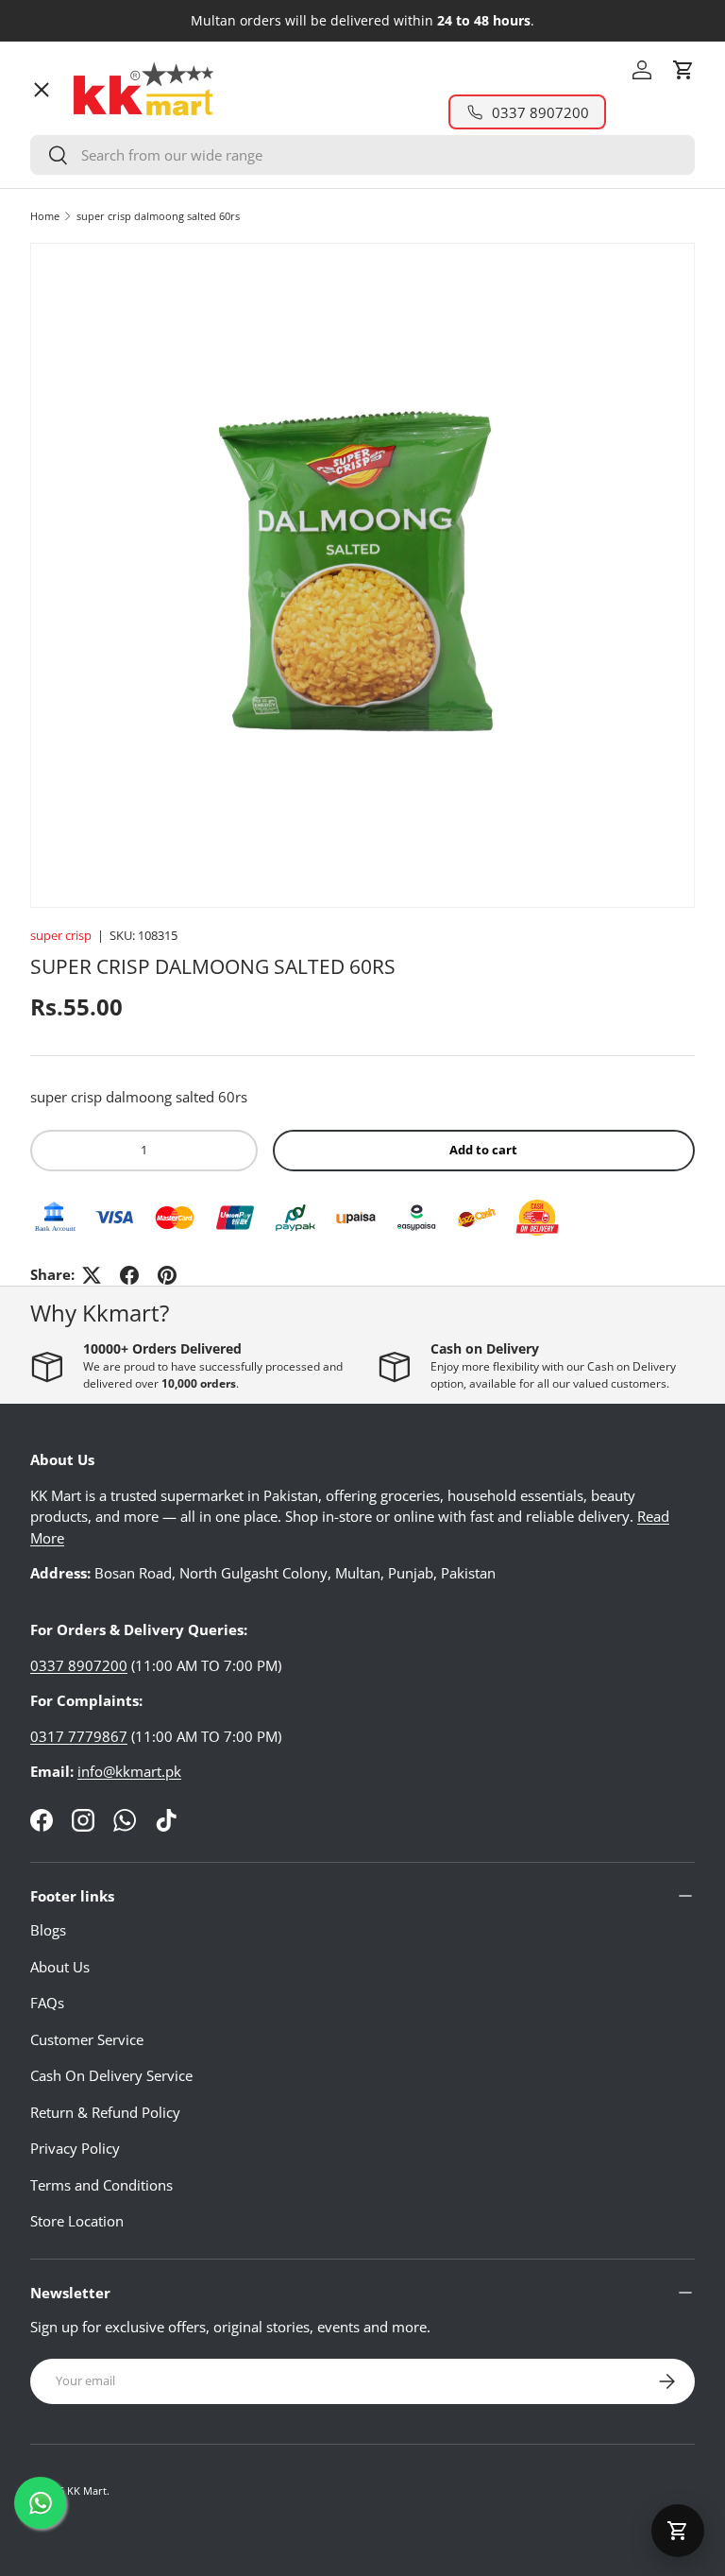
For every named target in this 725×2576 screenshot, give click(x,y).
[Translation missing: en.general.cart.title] (678, 2531)
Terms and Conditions (101, 2185)
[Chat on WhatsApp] (40, 2503)
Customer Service (87, 2039)
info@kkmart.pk (129, 1771)
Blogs (48, 1930)
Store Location (77, 2221)
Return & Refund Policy (105, 2112)
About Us (60, 1967)
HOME (67, 128)
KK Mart (87, 2491)
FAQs (47, 2003)
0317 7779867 (79, 1736)
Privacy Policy (75, 2148)
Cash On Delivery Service (111, 2075)
